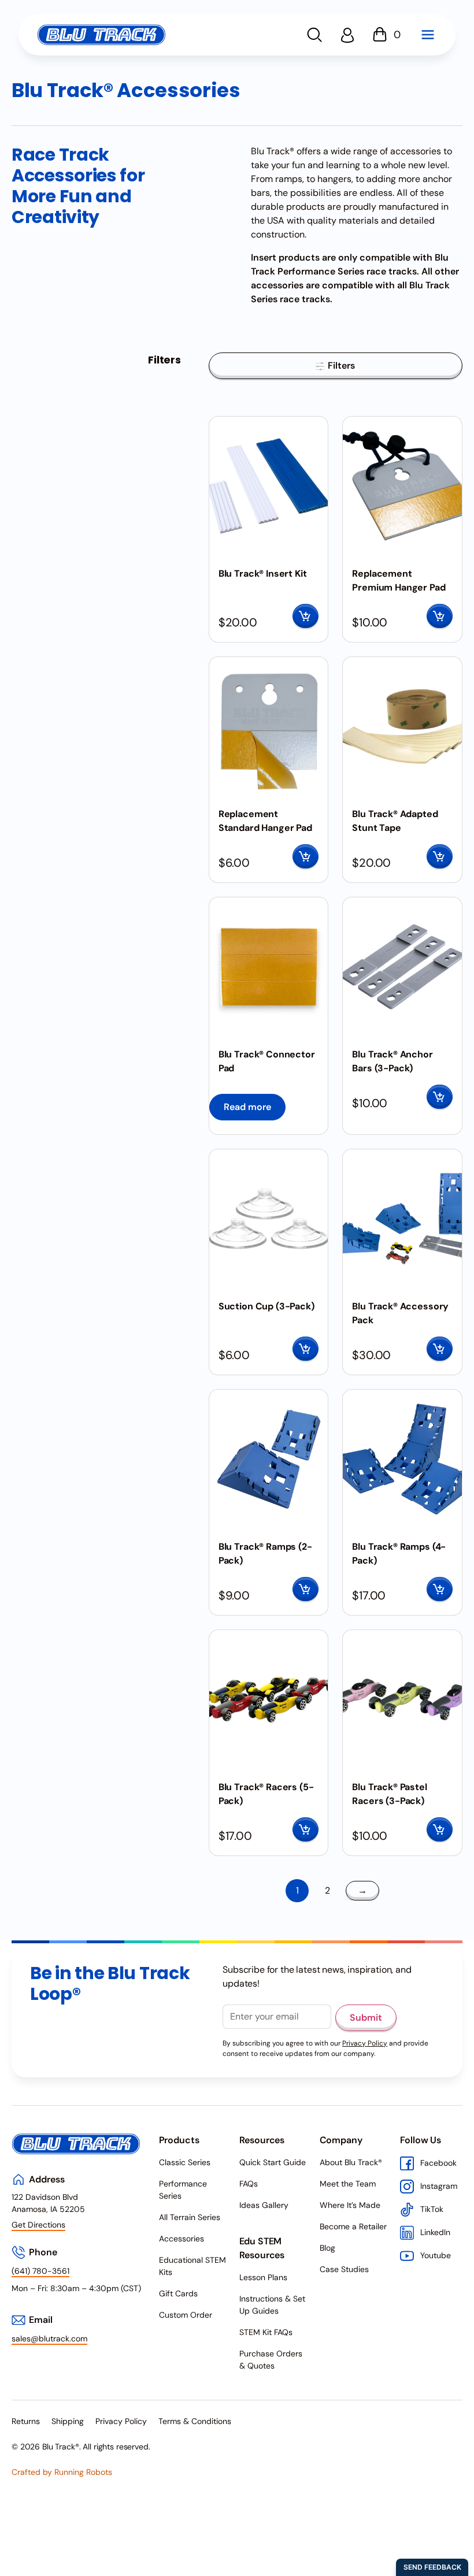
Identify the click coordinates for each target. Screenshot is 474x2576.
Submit (366, 2018)
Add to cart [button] (305, 616)
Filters (340, 365)
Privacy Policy (365, 2043)
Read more (247, 1107)
